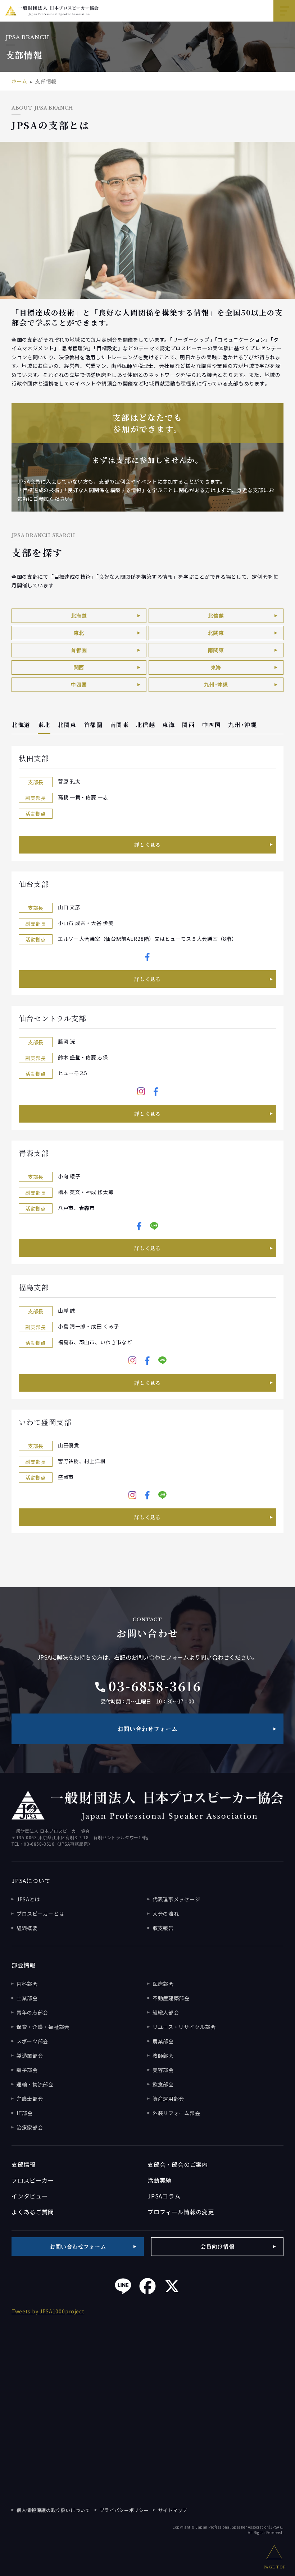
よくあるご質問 (33, 2212)
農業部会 (163, 2041)
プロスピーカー (33, 2180)
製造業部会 (30, 2055)
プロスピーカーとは (40, 1914)
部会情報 (24, 1965)
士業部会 (27, 1998)
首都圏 (79, 650)
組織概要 (27, 1928)
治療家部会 (30, 2127)
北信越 (216, 616)
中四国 (79, 685)
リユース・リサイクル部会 (184, 2027)
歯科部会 (27, 1984)
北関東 (216, 633)
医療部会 (163, 1984)
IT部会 (25, 2113)
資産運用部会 (168, 2099)
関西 (79, 667)
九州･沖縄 (216, 685)
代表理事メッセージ (176, 1899)
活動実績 (160, 2180)
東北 (79, 633)
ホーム (19, 81)
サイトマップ (173, 2510)
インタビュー (30, 2196)
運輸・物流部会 (35, 2084)
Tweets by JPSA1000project (48, 2311)
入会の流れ (166, 1914)
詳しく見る (147, 845)
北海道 (79, 616)
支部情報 (24, 2164)
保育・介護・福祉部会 (43, 2027)
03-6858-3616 (148, 1686)
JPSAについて (31, 1881)
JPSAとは (28, 1899)
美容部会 (163, 2070)
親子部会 (27, 2070)
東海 (216, 667)
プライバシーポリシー (124, 2510)
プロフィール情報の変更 (181, 2212)
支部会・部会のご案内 (178, 2164)
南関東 (216, 650)
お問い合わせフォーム (148, 1729)
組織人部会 (166, 2012)
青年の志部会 (32, 2012)
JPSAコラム (164, 2196)
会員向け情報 (217, 2246)
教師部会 (163, 2055)
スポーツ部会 (32, 2041)
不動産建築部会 (171, 1998)
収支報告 (163, 1928)
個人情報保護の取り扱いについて (53, 2510)
